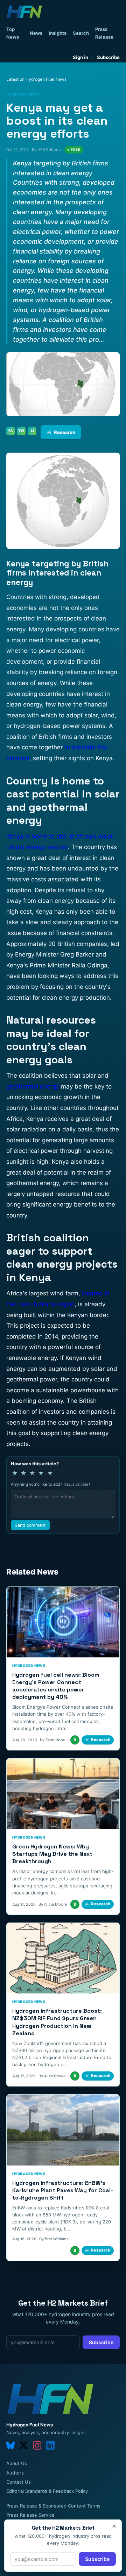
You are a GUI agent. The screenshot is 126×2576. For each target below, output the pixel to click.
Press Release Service (30, 2515)
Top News (13, 33)
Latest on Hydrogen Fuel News (36, 79)
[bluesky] (10, 2445)
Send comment (30, 1525)
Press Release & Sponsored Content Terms (53, 2506)
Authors (15, 2473)
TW (21, 431)
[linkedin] (50, 2445)
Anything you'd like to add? (50, 1484)
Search (81, 33)
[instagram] (37, 2445)
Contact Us (19, 2482)
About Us (17, 2463)
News (36, 33)
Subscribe (108, 57)
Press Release (104, 33)
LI (32, 431)
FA (11, 431)
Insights (58, 33)
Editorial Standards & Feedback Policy (47, 2491)
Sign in (80, 57)
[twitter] (24, 2445)
